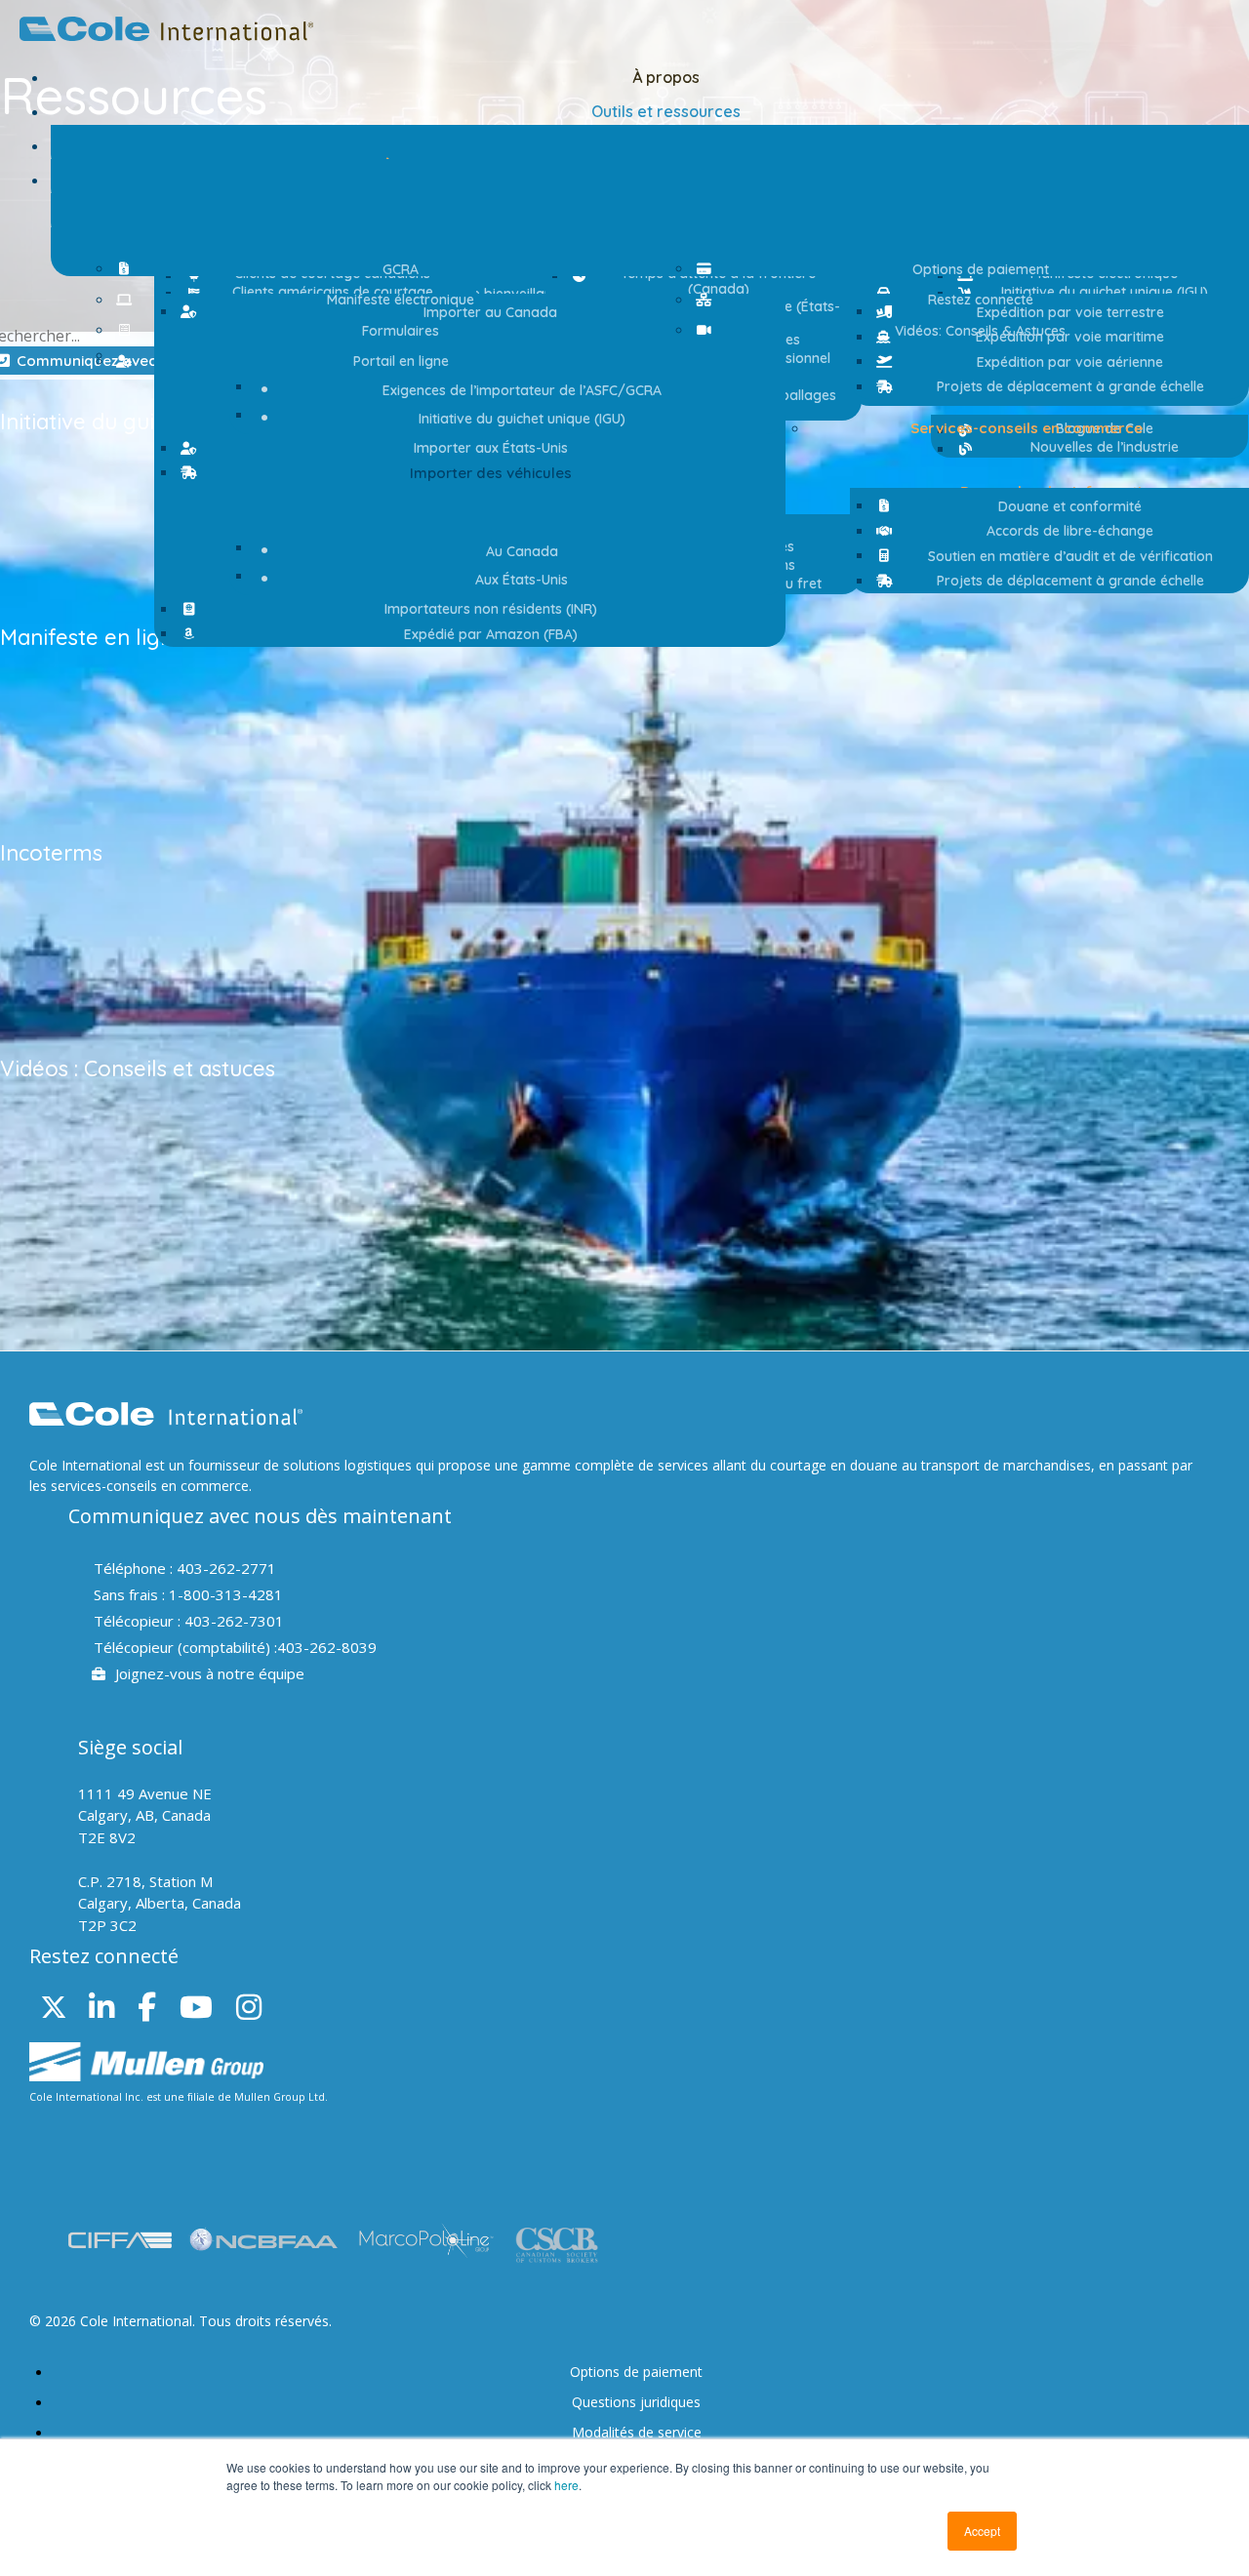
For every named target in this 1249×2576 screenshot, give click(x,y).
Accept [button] (982, 2531)
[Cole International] (166, 35)
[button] (482, 473)
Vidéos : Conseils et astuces (138, 1068)
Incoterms (51, 853)
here (566, 2485)
